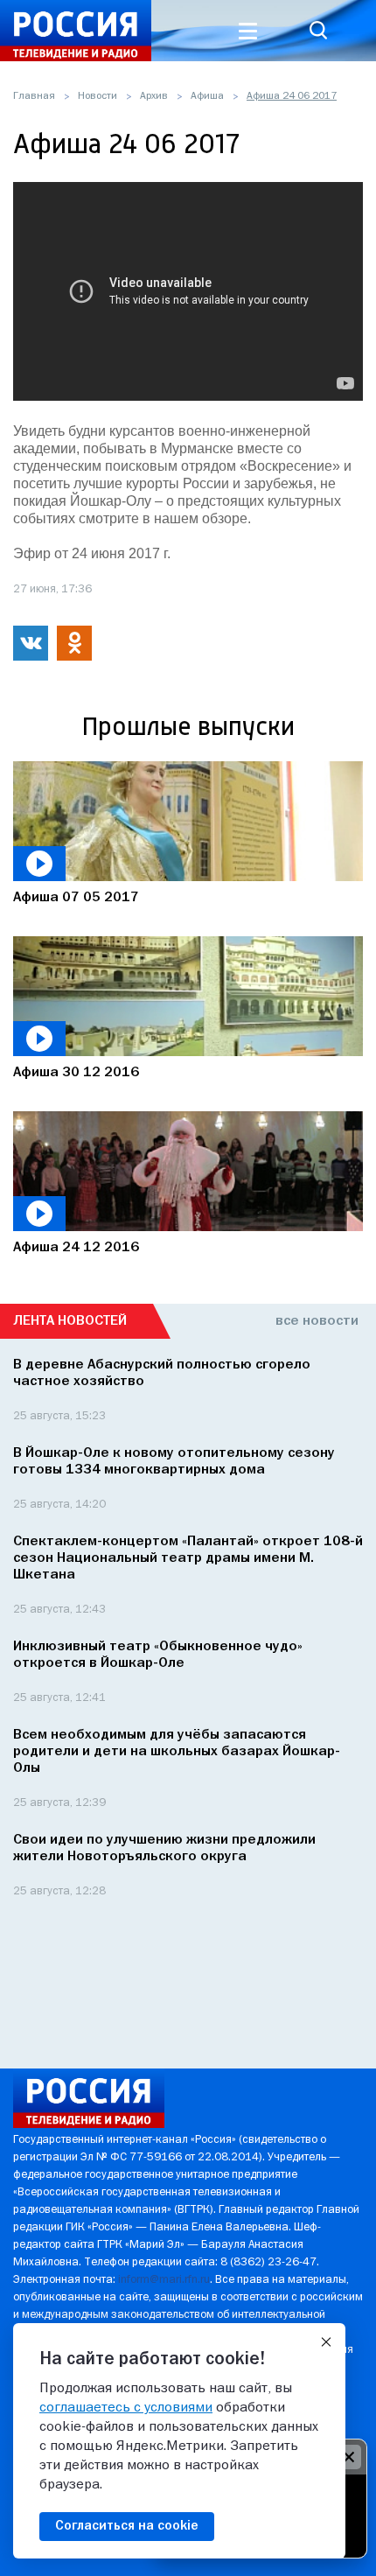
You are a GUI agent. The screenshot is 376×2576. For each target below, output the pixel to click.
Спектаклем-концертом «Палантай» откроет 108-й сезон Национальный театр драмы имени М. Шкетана (188, 1558)
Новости (97, 96)
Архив (154, 96)
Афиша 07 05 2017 (76, 898)
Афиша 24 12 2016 (76, 1248)
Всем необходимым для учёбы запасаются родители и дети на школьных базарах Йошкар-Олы (177, 1752)
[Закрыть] (326, 2342)
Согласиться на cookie (127, 2526)
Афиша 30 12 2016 (76, 1073)
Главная (34, 96)
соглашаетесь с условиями (126, 2408)
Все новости (317, 1321)
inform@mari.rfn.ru (164, 2280)
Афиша (207, 96)
